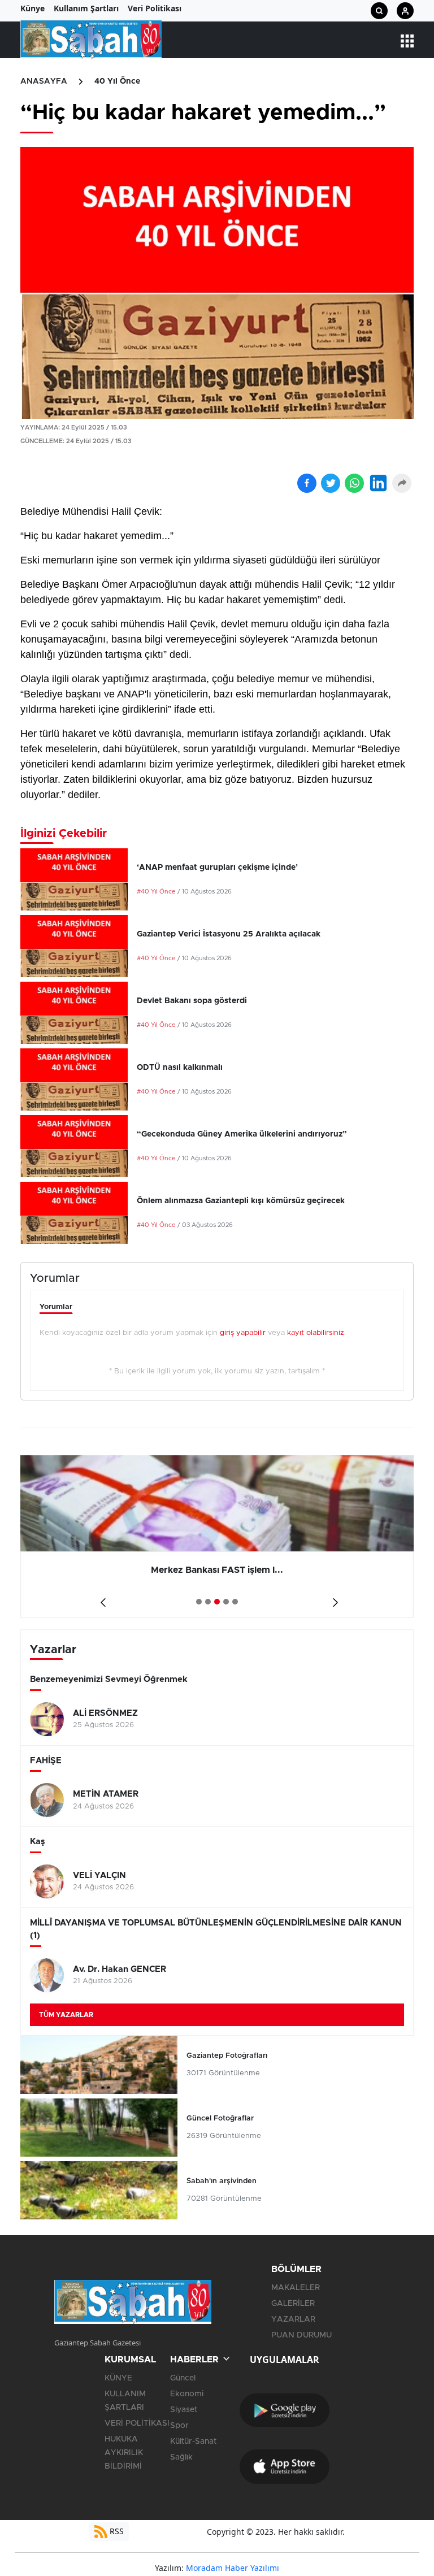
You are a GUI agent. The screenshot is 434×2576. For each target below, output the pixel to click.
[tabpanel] (217, 1537)
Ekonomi (187, 2394)
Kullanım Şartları (86, 8)
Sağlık (181, 2457)
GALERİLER (293, 2304)
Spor (179, 2426)
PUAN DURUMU (301, 2335)
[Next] (333, 1598)
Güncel (183, 2378)
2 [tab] (208, 1602)
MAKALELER (296, 2288)
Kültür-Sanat (193, 2441)
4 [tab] (226, 1602)
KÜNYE (118, 2378)
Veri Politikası (155, 8)
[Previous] (101, 1598)
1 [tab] (199, 1602)
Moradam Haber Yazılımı (233, 2568)
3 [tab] (217, 1602)
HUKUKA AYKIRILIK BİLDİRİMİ (124, 2453)
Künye (32, 8)
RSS (116, 2531)
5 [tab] (235, 1602)
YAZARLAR (293, 2319)
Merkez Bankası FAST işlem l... (217, 1570)
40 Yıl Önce (117, 81)
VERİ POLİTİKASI (137, 2423)
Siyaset (184, 2410)
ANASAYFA (44, 81)
